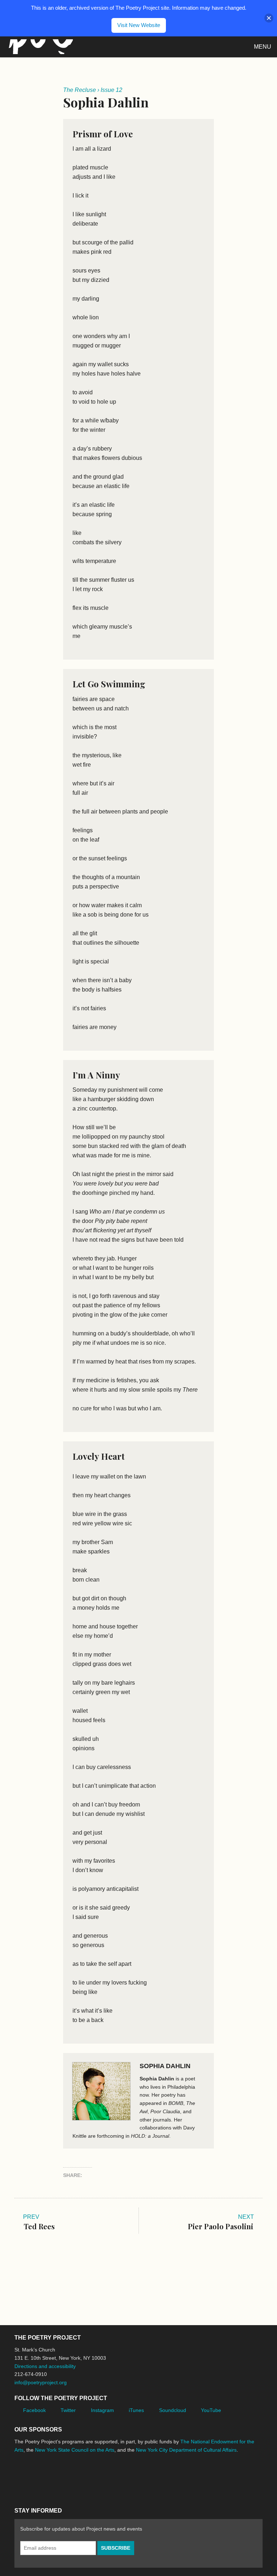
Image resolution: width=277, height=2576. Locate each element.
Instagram (102, 2410)
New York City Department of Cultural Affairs (186, 2450)
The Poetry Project (39, 47)
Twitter (68, 2410)
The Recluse (80, 90)
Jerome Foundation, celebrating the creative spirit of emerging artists (81, 2477)
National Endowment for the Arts (34, 2477)
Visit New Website (139, 25)
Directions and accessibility (45, 2366)
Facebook (34, 2410)
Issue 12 (111, 90)
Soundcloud (173, 2410)
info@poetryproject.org (41, 2382)
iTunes (136, 2410)
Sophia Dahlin (165, 2066)
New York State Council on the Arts (75, 2450)
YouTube (211, 2410)
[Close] (269, 18)
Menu (263, 47)
